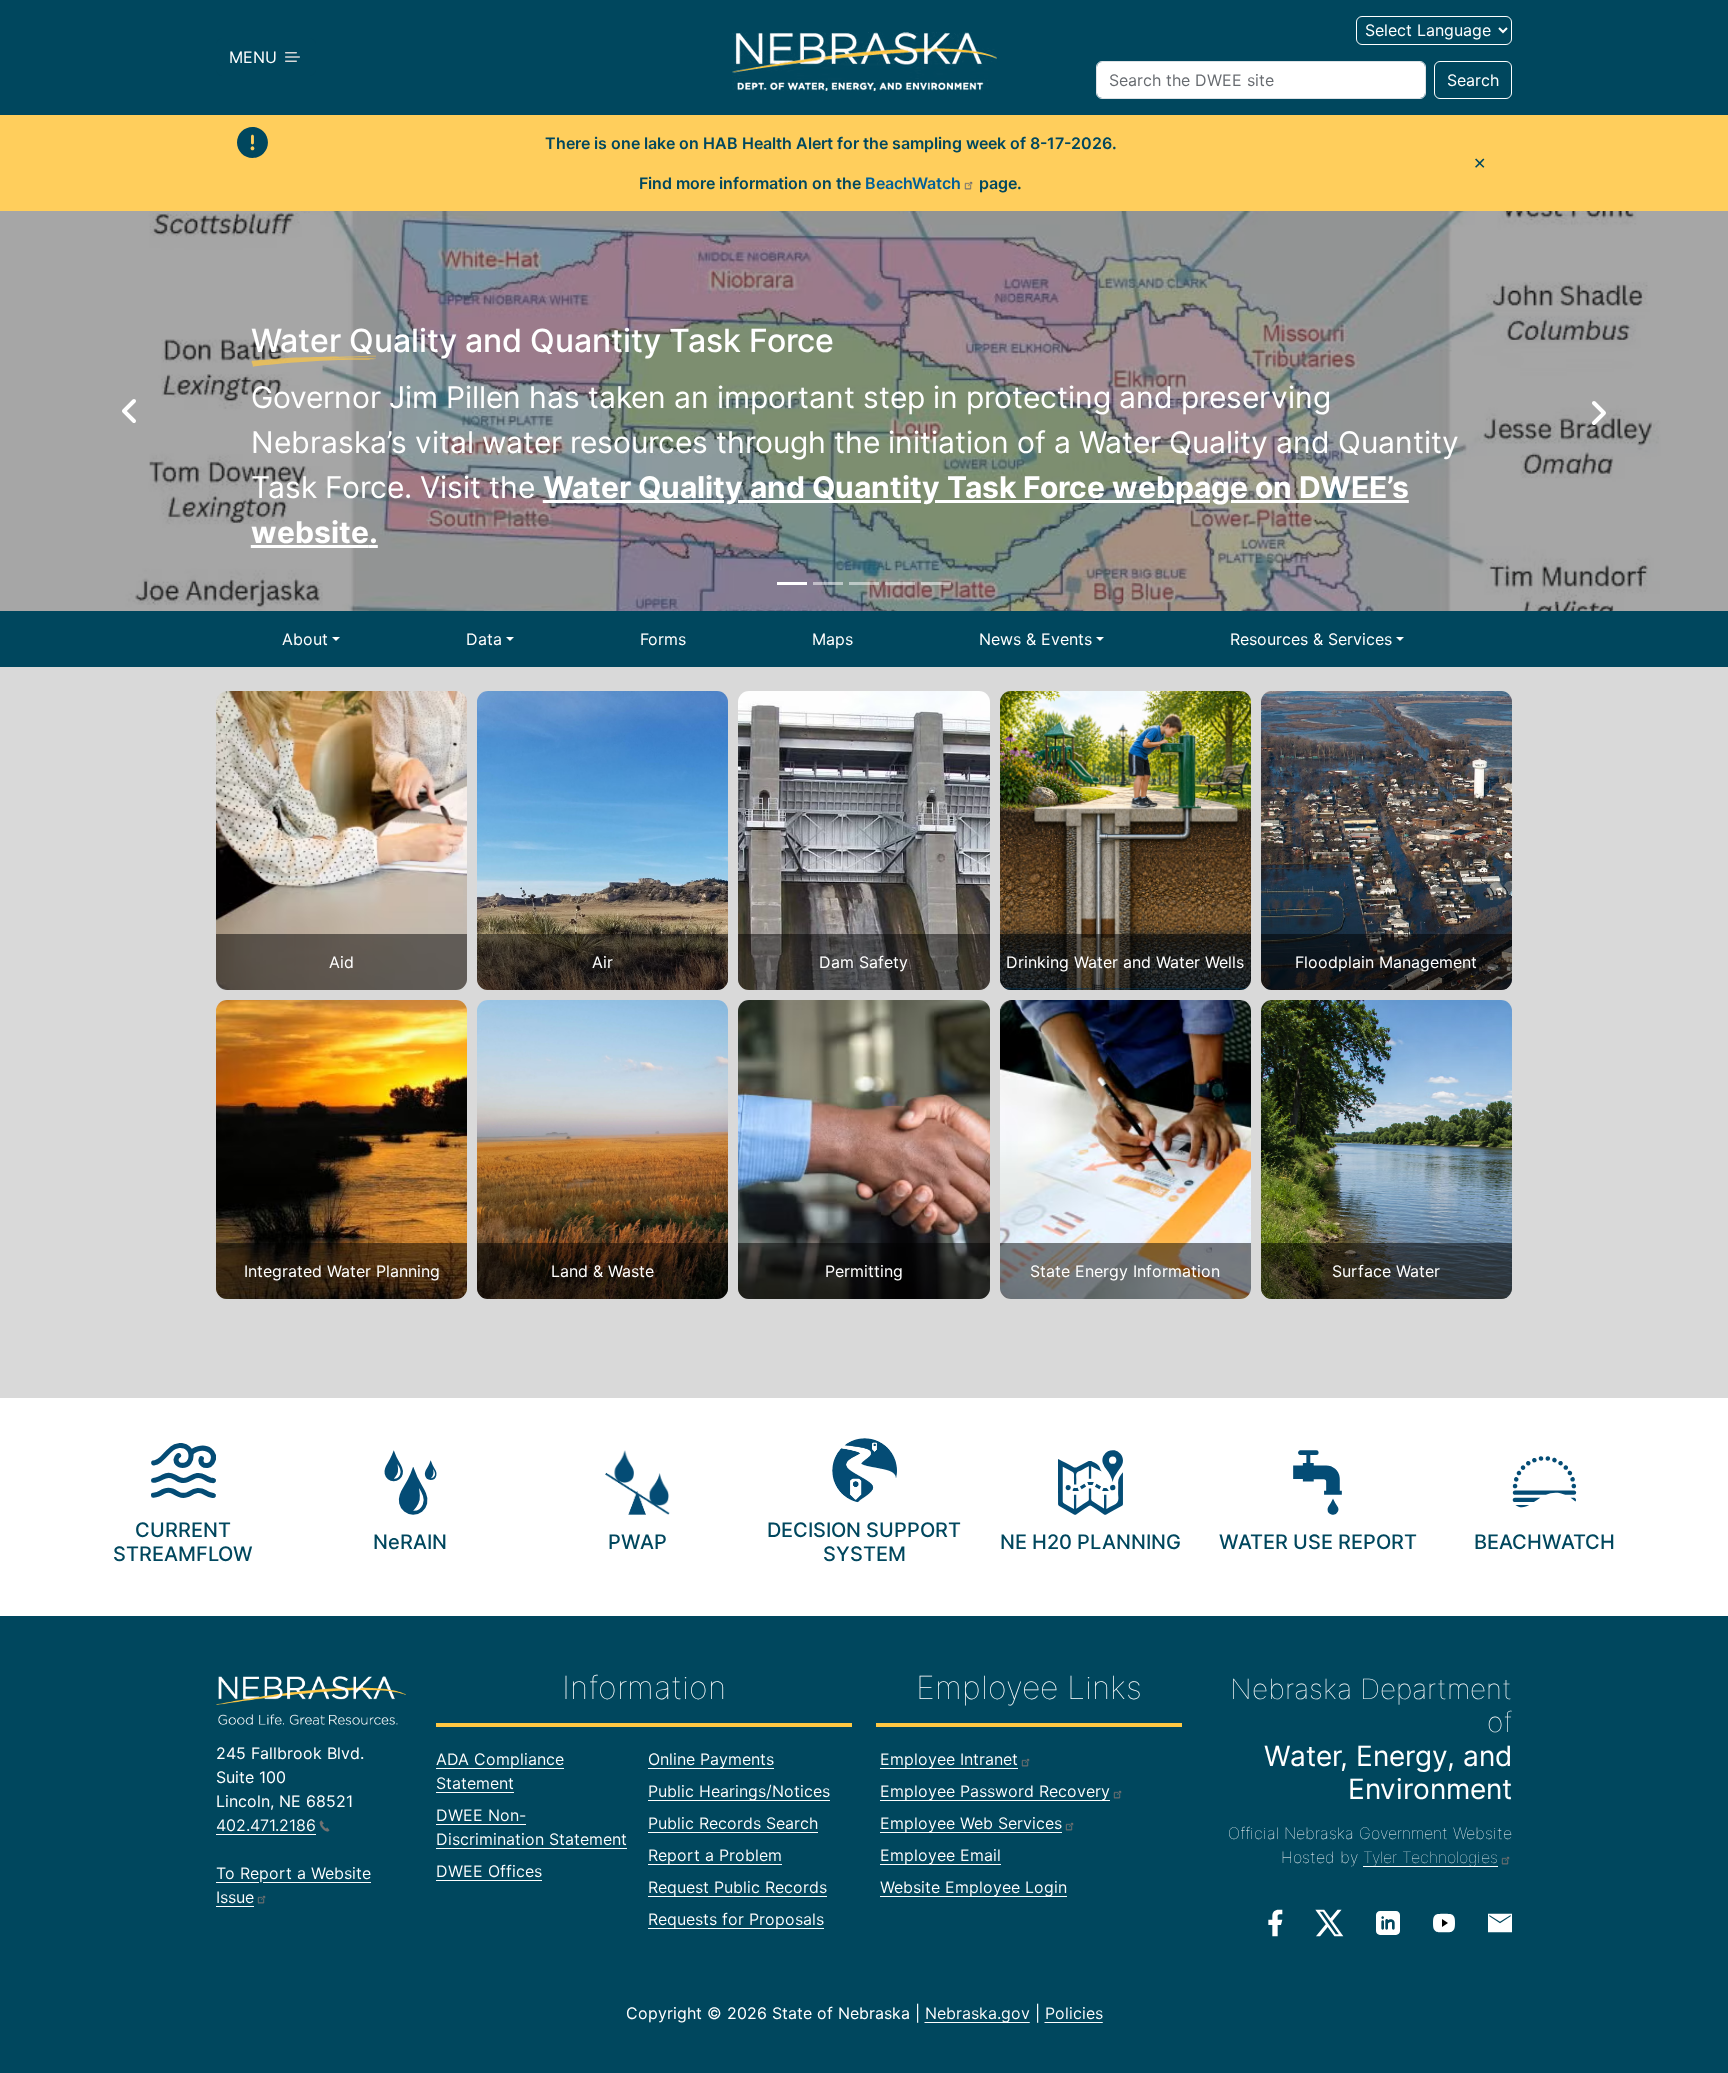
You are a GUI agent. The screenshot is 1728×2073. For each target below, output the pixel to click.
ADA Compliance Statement (500, 1771)
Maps (832, 639)
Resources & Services (1311, 639)
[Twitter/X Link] (1329, 1923)
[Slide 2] (828, 583)
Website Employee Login (973, 1887)
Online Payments (711, 1759)
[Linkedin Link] (1388, 1922)
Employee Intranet (949, 1759)
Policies (1074, 2013)
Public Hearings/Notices (739, 1791)
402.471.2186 (266, 1825)
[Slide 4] (900, 583)
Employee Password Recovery (995, 1791)
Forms (663, 639)
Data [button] (484, 639)
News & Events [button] (1035, 639)
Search (1473, 80)
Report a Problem (715, 1855)
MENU (255, 57)
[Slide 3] (864, 583)
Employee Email (940, 1855)
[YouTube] (1444, 1922)
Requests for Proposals (736, 1919)
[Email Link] (1500, 1921)
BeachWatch (913, 183)
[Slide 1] (792, 583)
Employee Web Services (971, 1823)
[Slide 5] (936, 583)
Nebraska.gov (977, 2013)
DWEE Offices (489, 1871)
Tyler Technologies (1430, 1857)
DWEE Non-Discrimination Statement (531, 1827)
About (305, 639)
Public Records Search (733, 1823)
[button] (129, 411)
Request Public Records (737, 1887)
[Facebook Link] (1275, 1923)
